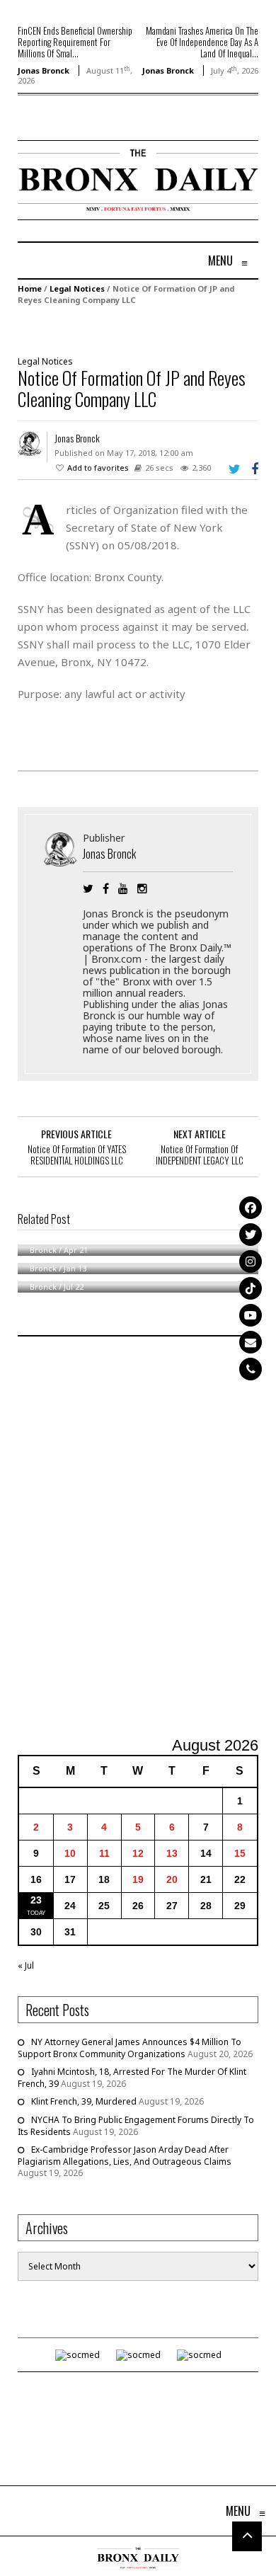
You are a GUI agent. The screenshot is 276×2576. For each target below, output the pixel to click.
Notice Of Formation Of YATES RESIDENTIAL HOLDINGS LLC (77, 1155)
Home (30, 288)
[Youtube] (251, 1315)
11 (104, 1853)
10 (70, 1853)
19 (138, 1879)
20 (172, 1879)
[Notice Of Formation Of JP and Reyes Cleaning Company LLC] (131, 329)
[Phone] (251, 1369)
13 (172, 1853)
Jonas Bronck (44, 70)
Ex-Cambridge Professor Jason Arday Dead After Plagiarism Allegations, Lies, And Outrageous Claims (125, 2156)
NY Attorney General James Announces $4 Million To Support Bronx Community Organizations (130, 2048)
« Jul (26, 1965)
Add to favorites (98, 468)
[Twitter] (251, 1235)
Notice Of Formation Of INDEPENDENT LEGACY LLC (200, 1155)
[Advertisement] (138, 1538)
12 (138, 1853)
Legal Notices (77, 288)
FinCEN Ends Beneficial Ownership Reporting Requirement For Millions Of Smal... (75, 42)
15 (240, 1853)
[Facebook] (251, 1208)
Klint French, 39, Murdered (84, 2101)
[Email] (251, 1342)
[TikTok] (251, 1288)
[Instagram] (251, 1261)
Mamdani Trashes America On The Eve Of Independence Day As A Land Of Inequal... (202, 42)
